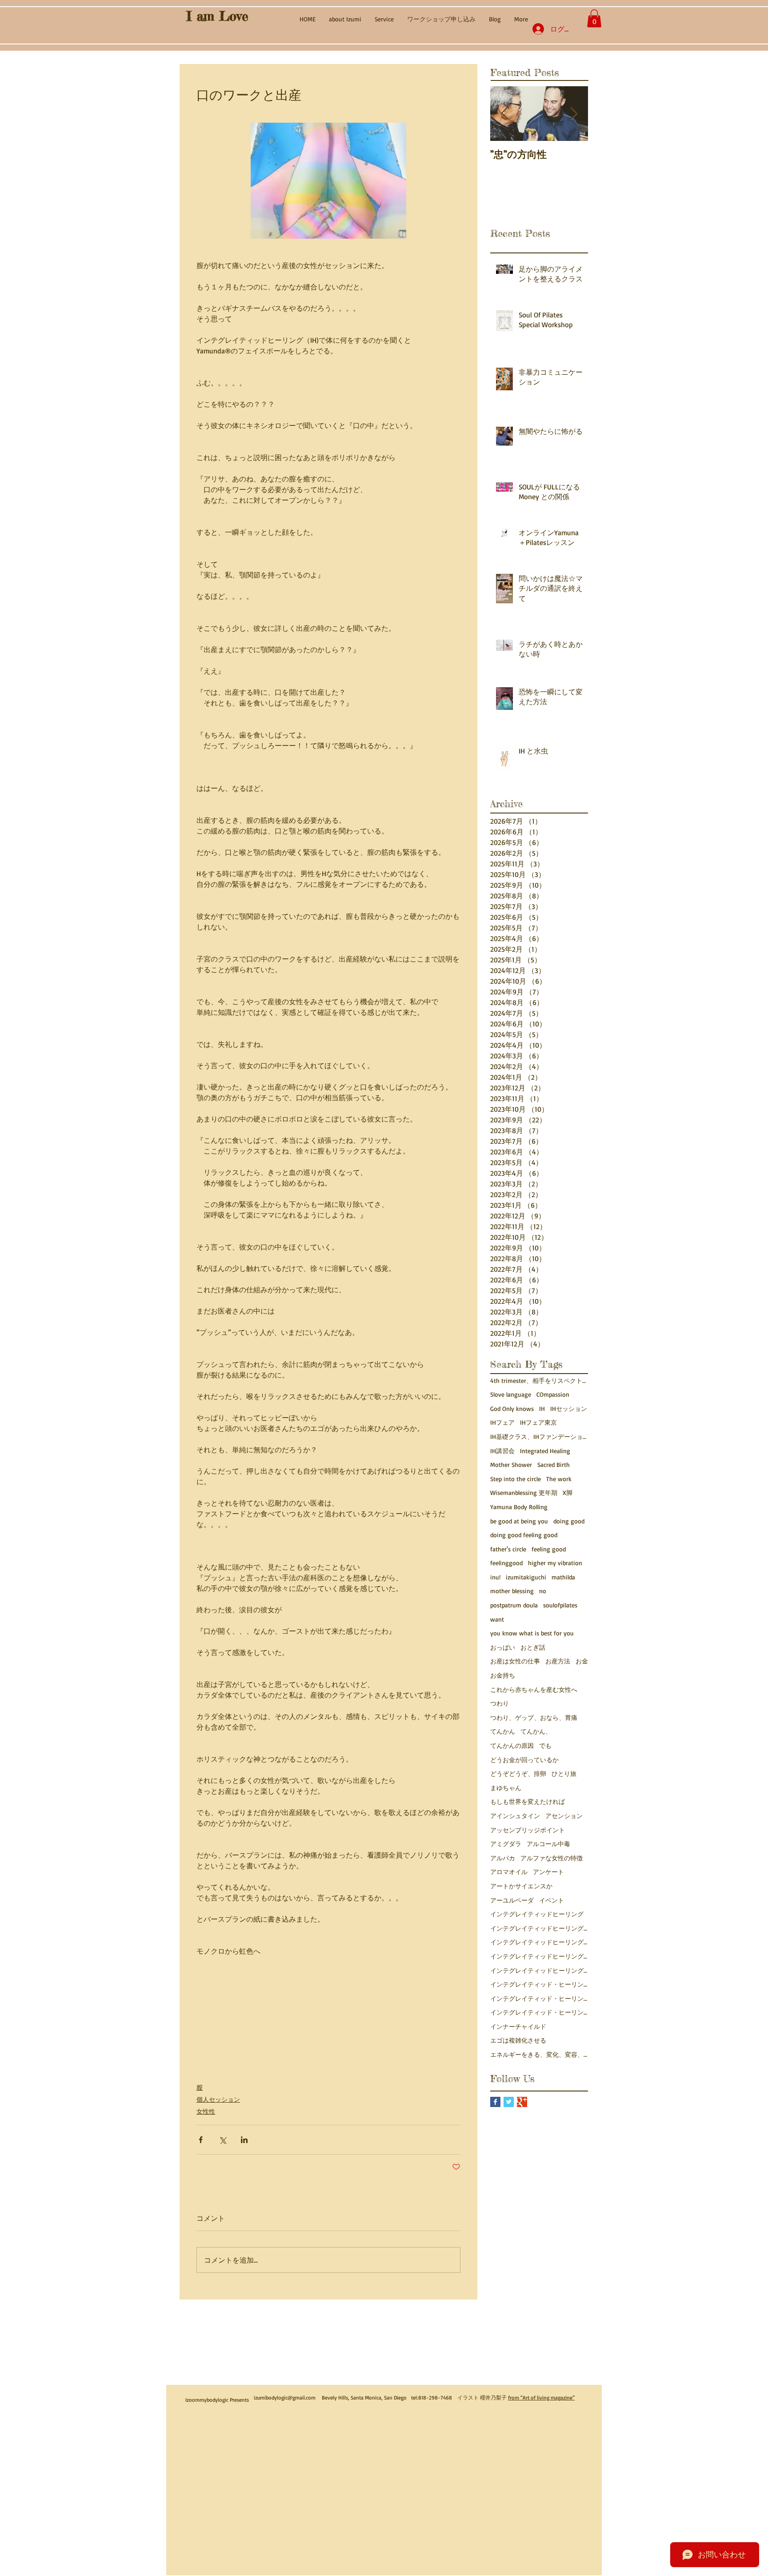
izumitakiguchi (526, 1577)
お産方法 (558, 1661)
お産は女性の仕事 (515, 1661)
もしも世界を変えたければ (528, 1801)
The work (559, 1479)
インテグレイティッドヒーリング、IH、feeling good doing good (539, 1928)
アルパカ (503, 1858)
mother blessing (512, 1591)
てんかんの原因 (512, 1745)
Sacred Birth (554, 1464)
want (497, 1619)
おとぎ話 (533, 1647)
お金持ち (503, 1675)
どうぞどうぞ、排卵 (518, 1773)
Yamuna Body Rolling (519, 1507)
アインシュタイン (515, 1816)
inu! (495, 1577)
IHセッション (569, 1408)
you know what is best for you (532, 1633)
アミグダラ (506, 1844)
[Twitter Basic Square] (509, 2102)
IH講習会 (502, 1451)
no (543, 1591)
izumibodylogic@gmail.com (285, 2398)
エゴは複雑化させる (518, 2040)
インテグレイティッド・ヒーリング (539, 1984)
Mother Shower (511, 1464)
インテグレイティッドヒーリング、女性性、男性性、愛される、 (539, 1956)
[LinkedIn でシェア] (244, 2140)
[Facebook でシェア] (201, 2140)
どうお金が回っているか (524, 1760)
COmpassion (553, 1394)
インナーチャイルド (518, 2026)
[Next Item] (574, 114)
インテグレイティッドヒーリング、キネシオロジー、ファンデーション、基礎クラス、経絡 (539, 1942)
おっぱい (503, 1647)
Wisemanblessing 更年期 (524, 1492)
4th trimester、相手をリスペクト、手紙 (539, 1380)
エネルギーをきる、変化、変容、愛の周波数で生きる (539, 2054)
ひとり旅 (564, 1773)
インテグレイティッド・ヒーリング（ (539, 1998)
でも (545, 1745)
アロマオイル (509, 1872)
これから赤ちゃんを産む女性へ (534, 1689)
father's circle (508, 1549)
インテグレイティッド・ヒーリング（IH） (539, 2012)
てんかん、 (536, 1731)
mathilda (563, 1577)
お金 (582, 1661)
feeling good (549, 1549)
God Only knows (512, 1408)
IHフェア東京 (538, 1422)
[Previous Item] (504, 114)
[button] (594, 18)
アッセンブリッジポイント (528, 1830)
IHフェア (502, 1422)
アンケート (548, 1872)
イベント (552, 1900)
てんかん (503, 1731)
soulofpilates (560, 1605)
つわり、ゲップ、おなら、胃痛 (534, 1717)
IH (542, 1408)
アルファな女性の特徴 (552, 1858)
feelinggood (506, 1563)
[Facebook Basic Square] (495, 2102)
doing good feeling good (524, 1535)
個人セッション (218, 2099)
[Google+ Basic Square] (522, 2102)
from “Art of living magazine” (541, 2398)
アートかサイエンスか (521, 1886)
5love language (511, 1394)
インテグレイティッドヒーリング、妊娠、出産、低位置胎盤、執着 (539, 1970)
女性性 (206, 2111)
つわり (500, 1703)
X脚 (568, 1492)
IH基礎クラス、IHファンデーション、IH (539, 1436)
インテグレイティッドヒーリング (537, 1914)
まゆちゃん (506, 1788)
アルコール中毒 (548, 1844)
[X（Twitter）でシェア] (222, 2140)
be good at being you (519, 1521)
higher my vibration (555, 1563)
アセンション (564, 1816)
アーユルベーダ (512, 1900)
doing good (569, 1521)
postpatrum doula (514, 1605)
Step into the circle (516, 1479)
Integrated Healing (545, 1451)
